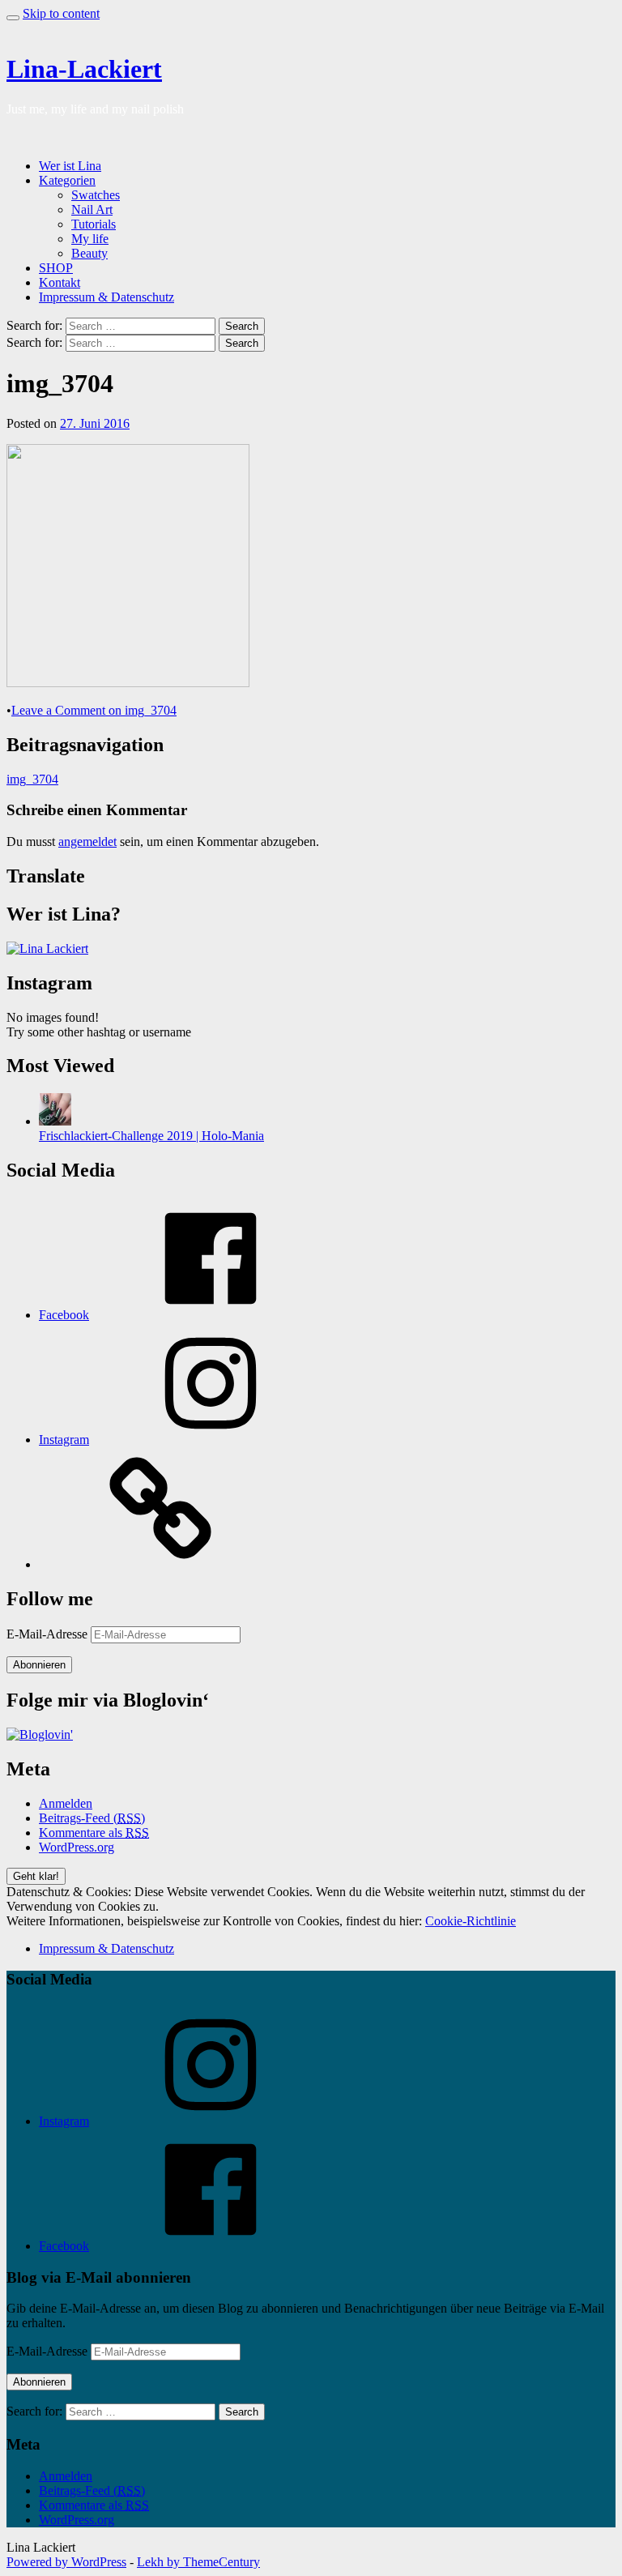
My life (90, 239)
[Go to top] (13, 18)
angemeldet (87, 842)
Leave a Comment (94, 710)
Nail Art (92, 209)
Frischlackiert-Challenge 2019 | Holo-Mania (151, 1136)
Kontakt (60, 282)
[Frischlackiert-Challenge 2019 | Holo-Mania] (55, 1121)
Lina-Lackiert (84, 69)
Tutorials (94, 224)
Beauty (89, 253)
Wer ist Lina (70, 166)
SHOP (56, 268)
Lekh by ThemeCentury (198, 2562)
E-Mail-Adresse (49, 1634)
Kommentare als (94, 1833)
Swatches (96, 195)
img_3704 (32, 779)
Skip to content (61, 13)
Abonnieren (39, 1665)
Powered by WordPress (66, 2562)
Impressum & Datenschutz (107, 297)
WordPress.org (77, 1847)
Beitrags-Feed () (92, 1818)
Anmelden (66, 1803)
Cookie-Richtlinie (471, 1921)
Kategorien (67, 180)
